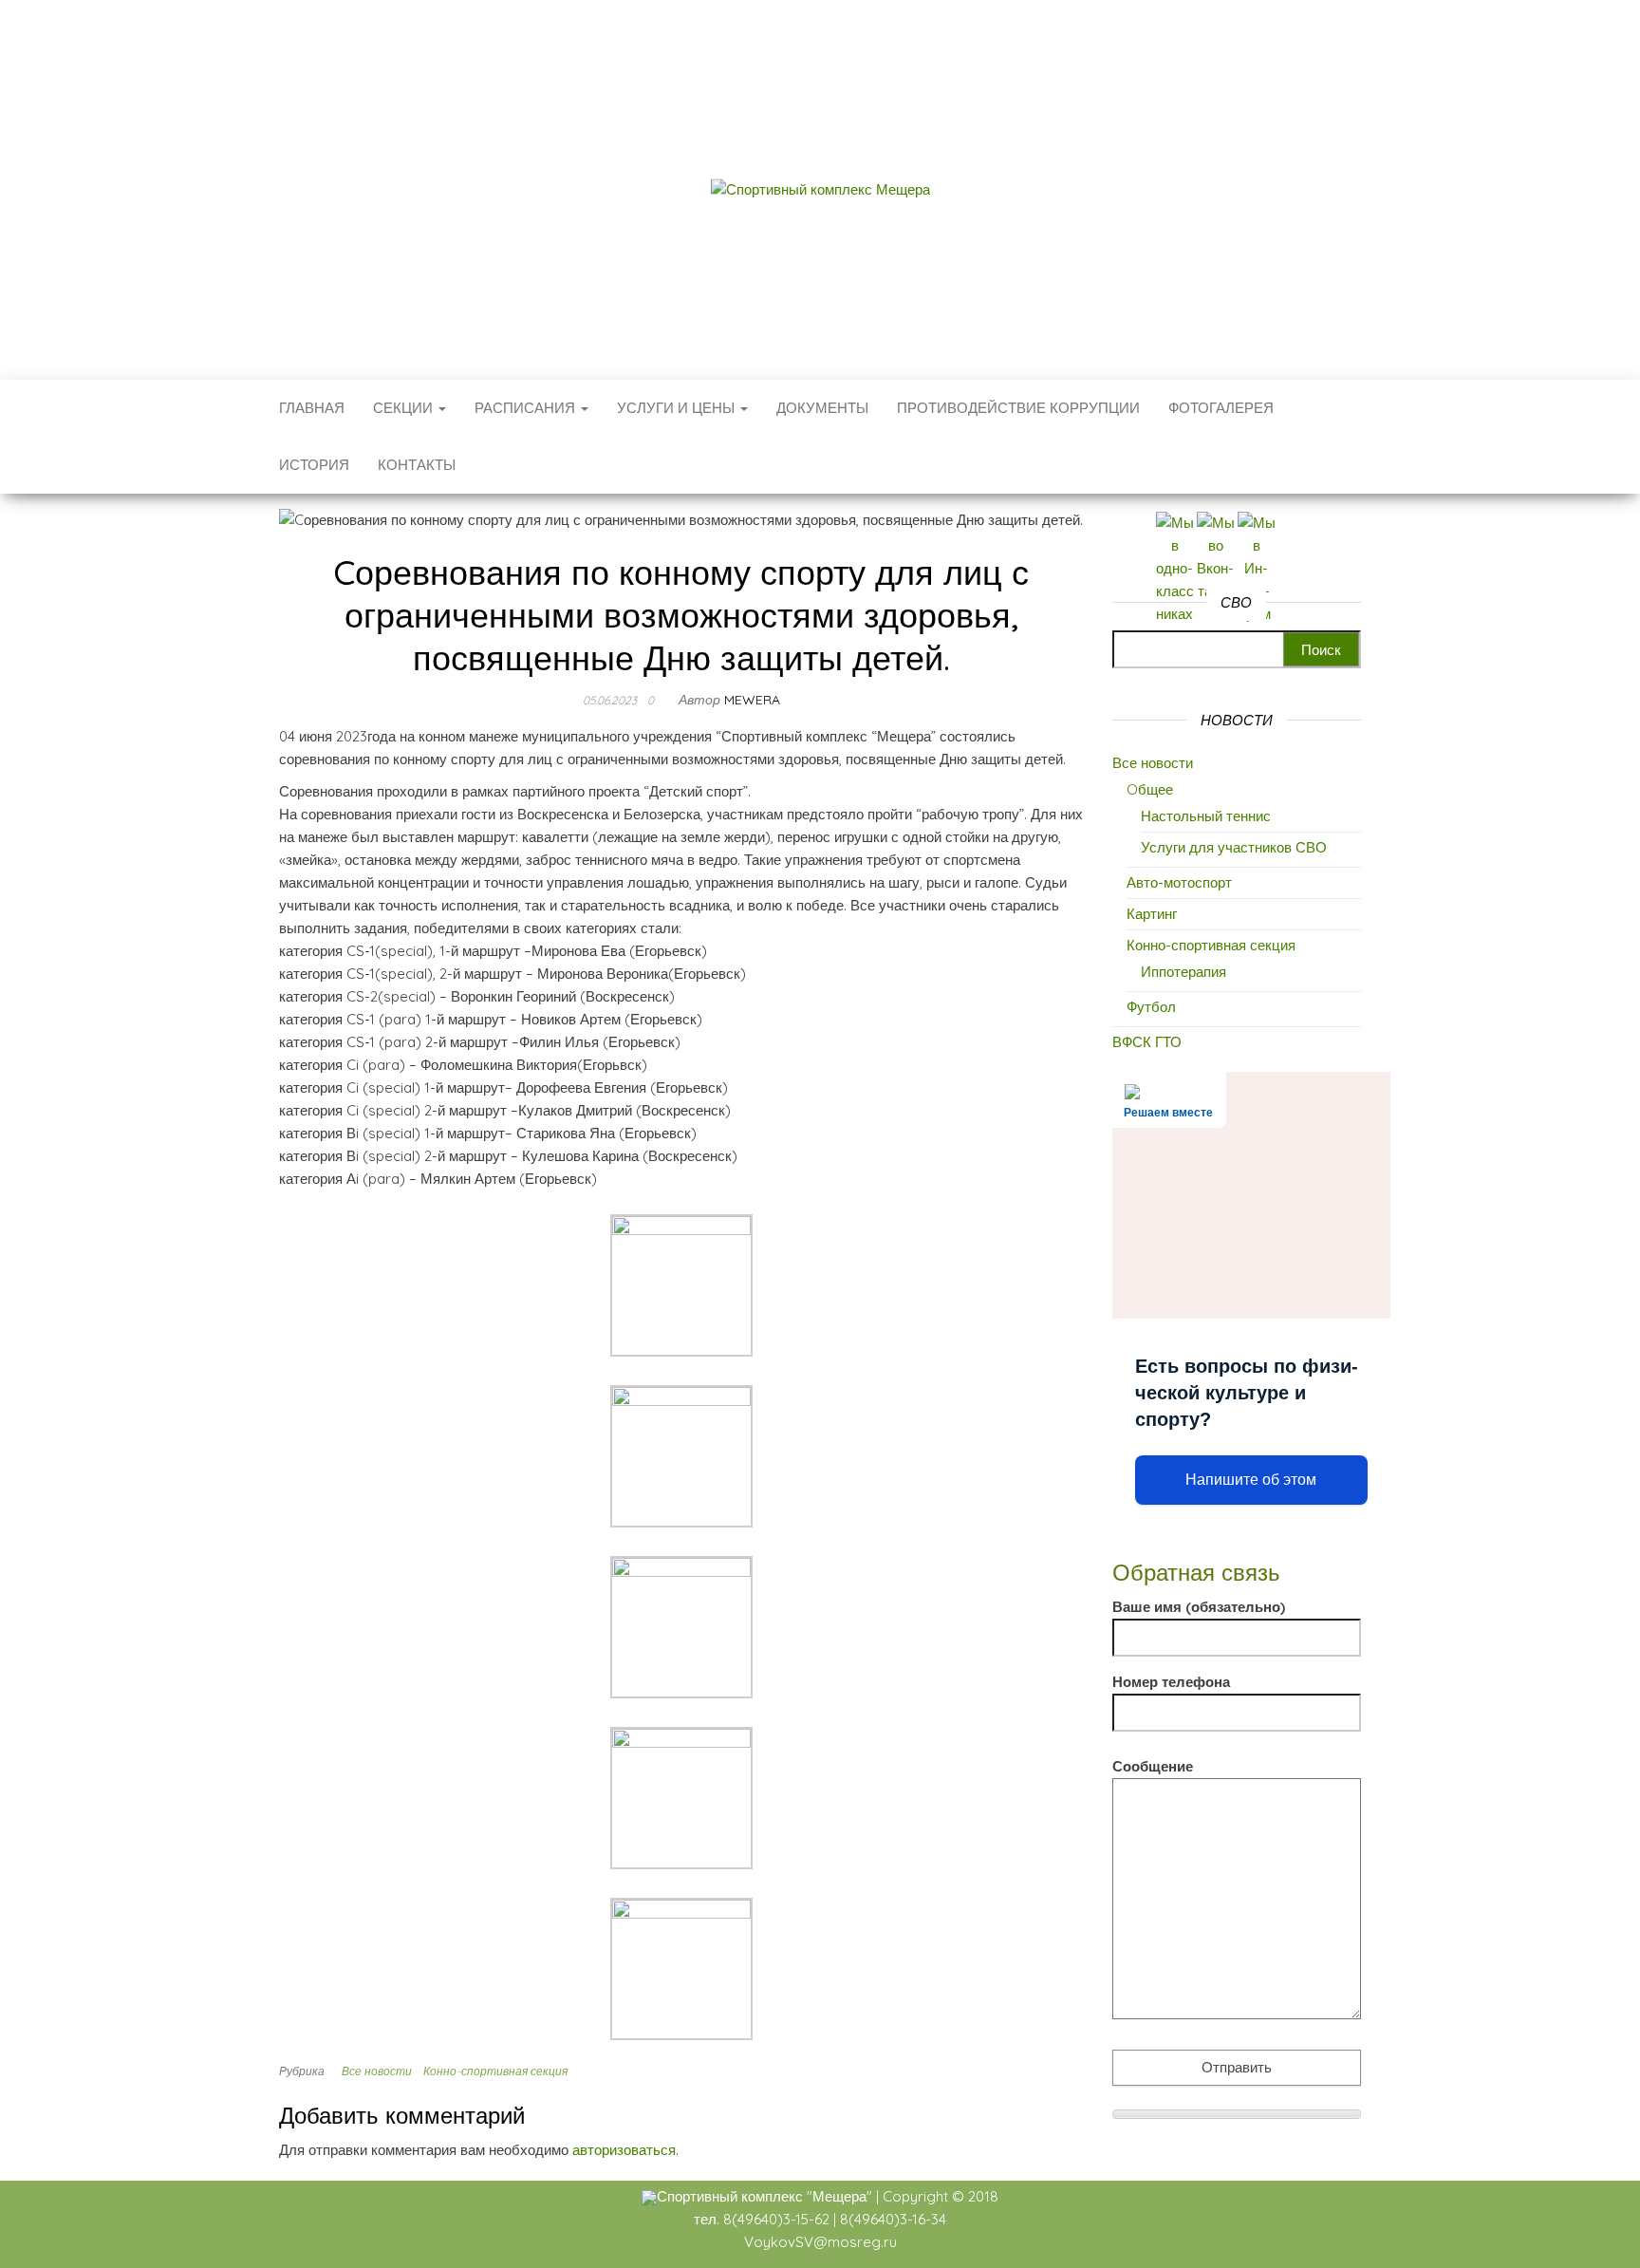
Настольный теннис (1206, 816)
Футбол (1151, 1007)
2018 (983, 2196)
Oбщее (1150, 789)
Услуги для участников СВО (1234, 847)
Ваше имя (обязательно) (1199, 1607)
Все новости (377, 2071)
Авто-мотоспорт (1179, 882)
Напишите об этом (1251, 1480)
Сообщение (1153, 1766)
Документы (822, 408)
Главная (312, 408)
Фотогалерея (1221, 408)
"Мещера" (839, 2196)
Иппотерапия (1183, 972)
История (314, 465)
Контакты (417, 465)
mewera (752, 700)
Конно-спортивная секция (495, 2071)
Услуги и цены (678, 408)
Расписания (527, 408)
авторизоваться (624, 2150)
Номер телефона (1171, 1682)
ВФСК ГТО (1147, 1042)
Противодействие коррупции (1018, 408)
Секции (405, 408)
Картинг (1152, 914)
